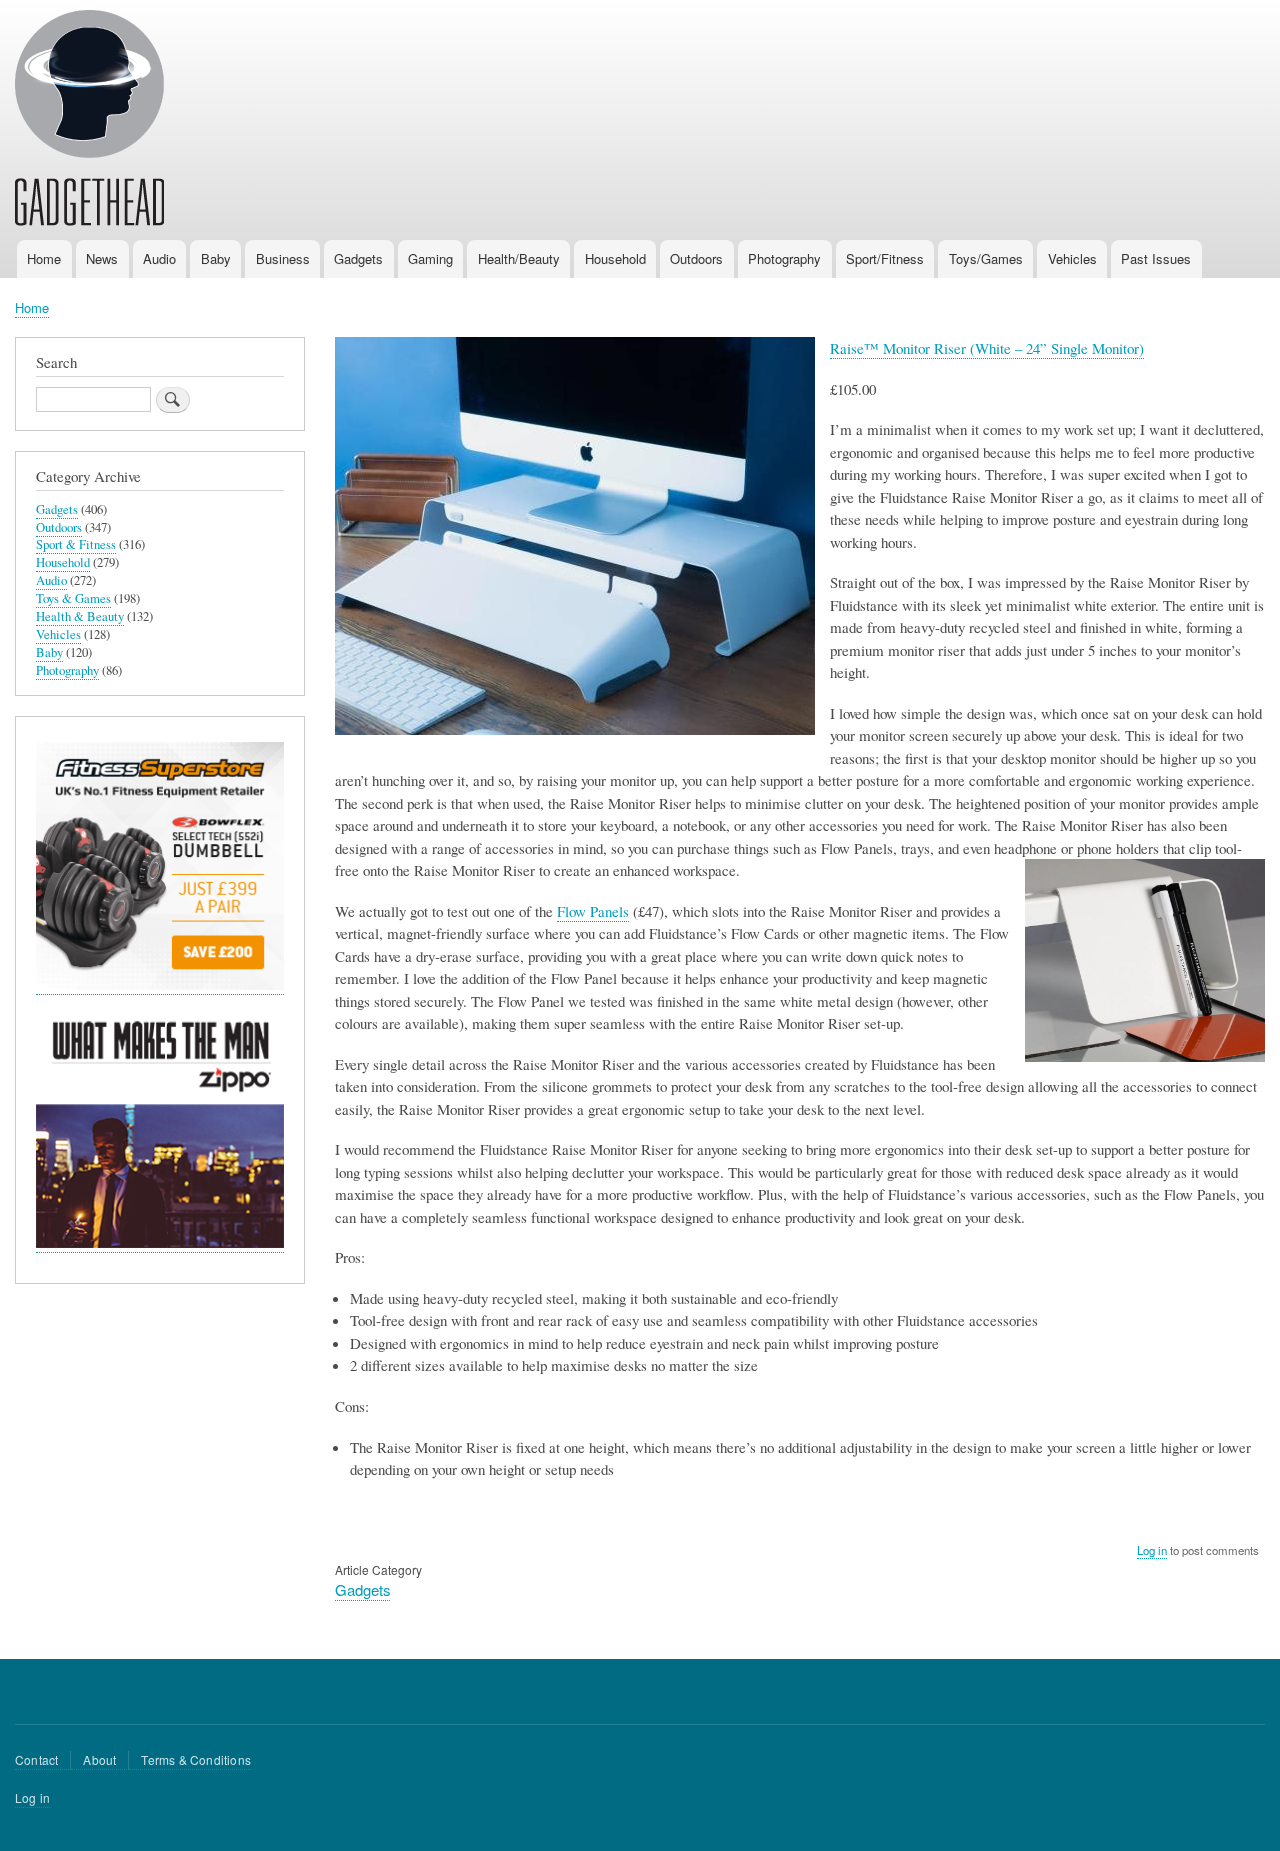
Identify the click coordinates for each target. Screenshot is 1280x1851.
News (102, 258)
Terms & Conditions (196, 1759)
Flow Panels (593, 911)
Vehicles (1072, 258)
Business (283, 258)
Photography (784, 258)
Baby (216, 258)
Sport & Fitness (76, 544)
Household (615, 258)
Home (44, 258)
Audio (159, 258)
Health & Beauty (80, 616)
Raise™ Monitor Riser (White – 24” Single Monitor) (987, 348)
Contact (36, 1759)
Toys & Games (73, 598)
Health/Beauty (519, 258)
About (99, 1759)
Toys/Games (986, 258)
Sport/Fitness (885, 258)
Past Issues (1156, 258)
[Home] (89, 121)
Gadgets (358, 258)
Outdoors (696, 258)
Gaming (430, 258)
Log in (1152, 1550)
